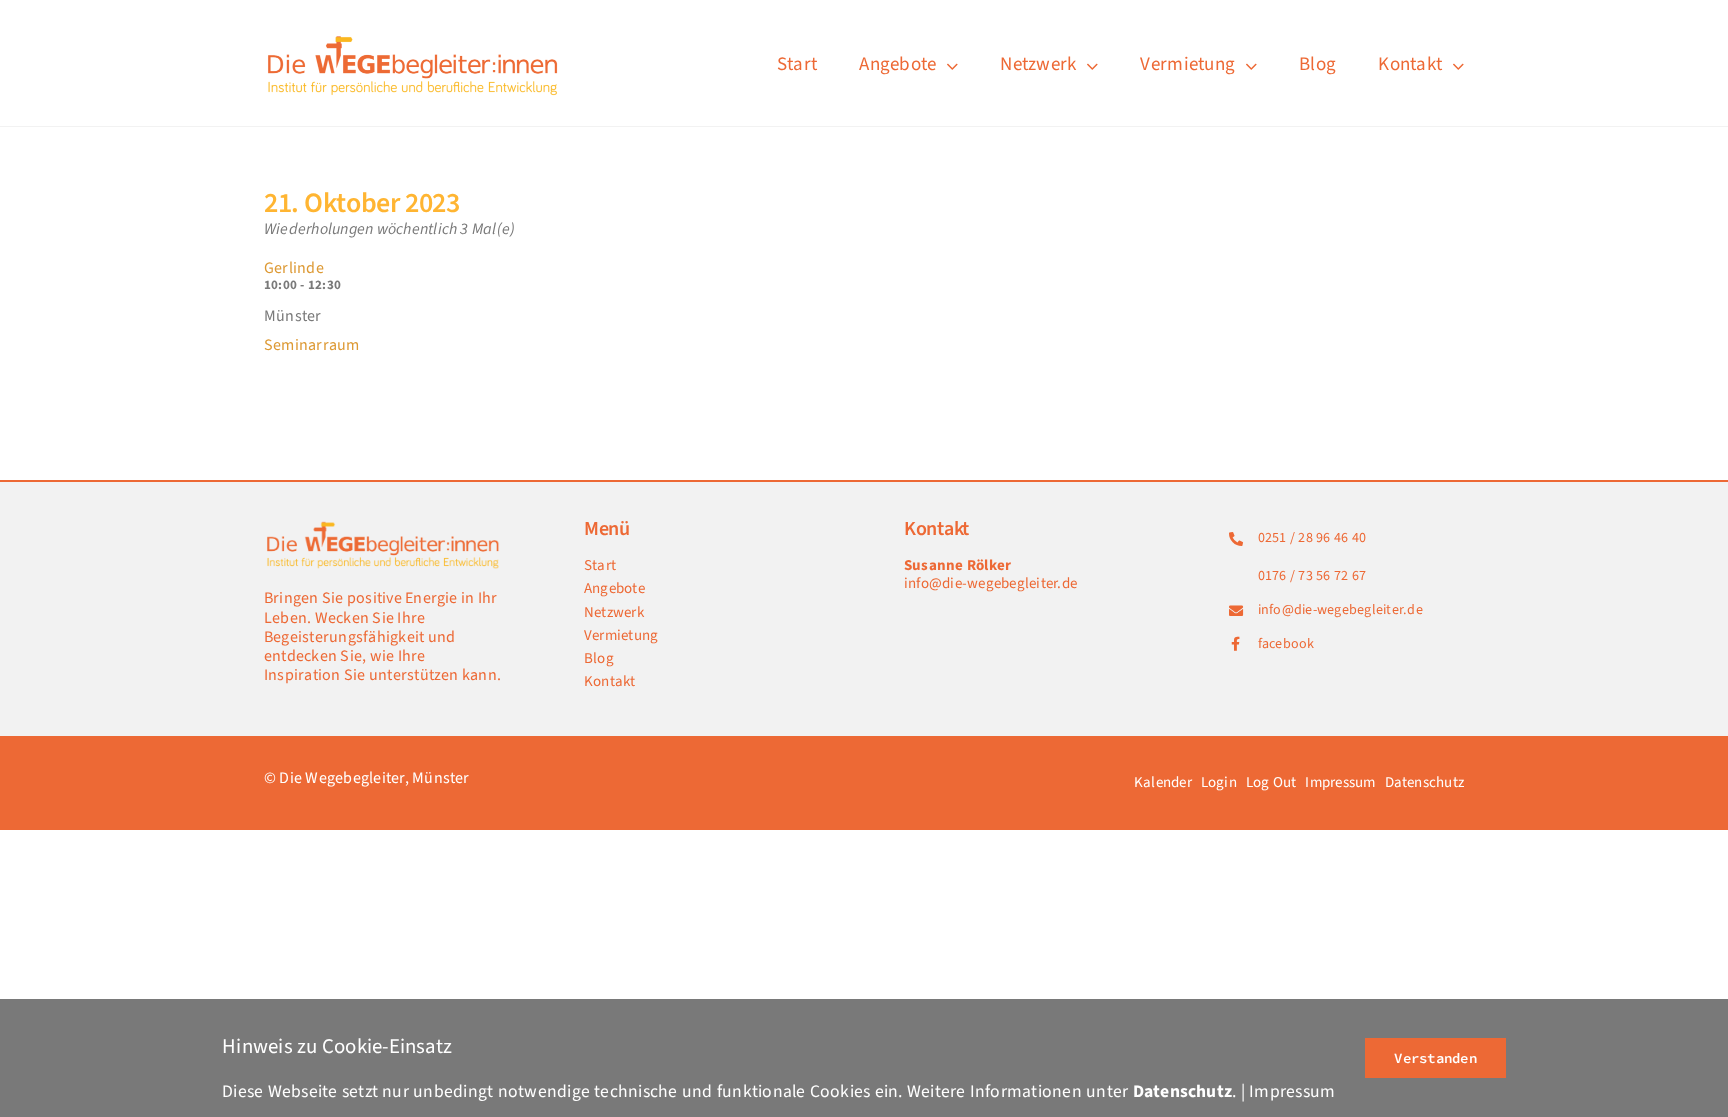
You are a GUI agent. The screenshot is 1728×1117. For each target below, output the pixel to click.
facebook (1286, 644)
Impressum (1292, 1091)
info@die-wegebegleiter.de (990, 583)
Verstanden (1435, 1058)
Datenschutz (1183, 1091)
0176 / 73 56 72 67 (1312, 576)
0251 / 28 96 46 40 (1312, 538)
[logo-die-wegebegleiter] (414, 38)
